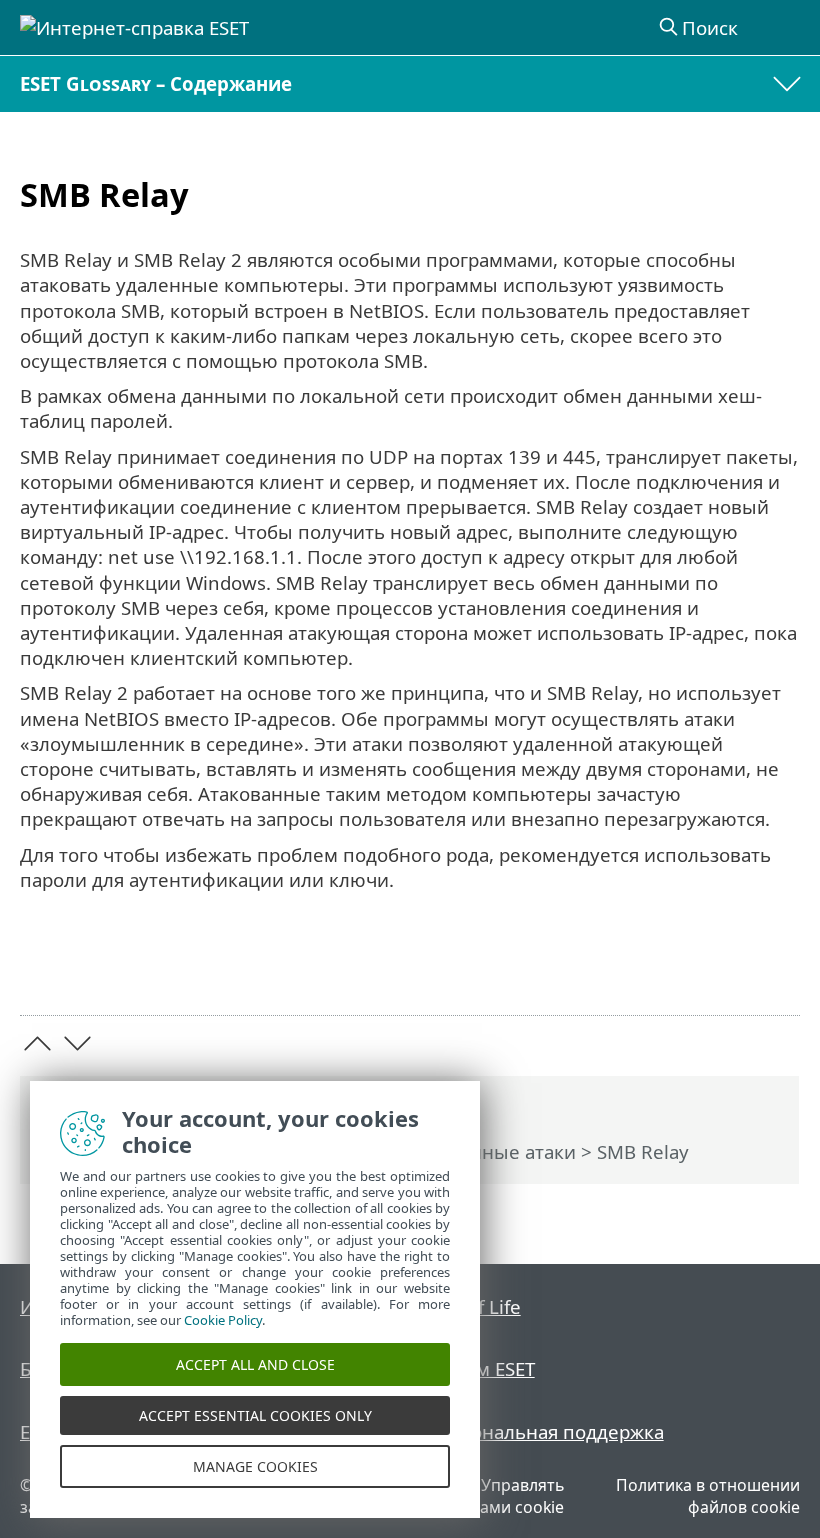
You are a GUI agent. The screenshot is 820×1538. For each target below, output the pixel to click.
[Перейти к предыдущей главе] (37, 1043)
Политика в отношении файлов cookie (708, 1496)
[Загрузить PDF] (723, 968)
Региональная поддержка (546, 1431)
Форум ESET (482, 1368)
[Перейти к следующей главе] (77, 1043)
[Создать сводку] (775, 968)
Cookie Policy (223, 1320)
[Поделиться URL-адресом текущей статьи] (672, 968)
